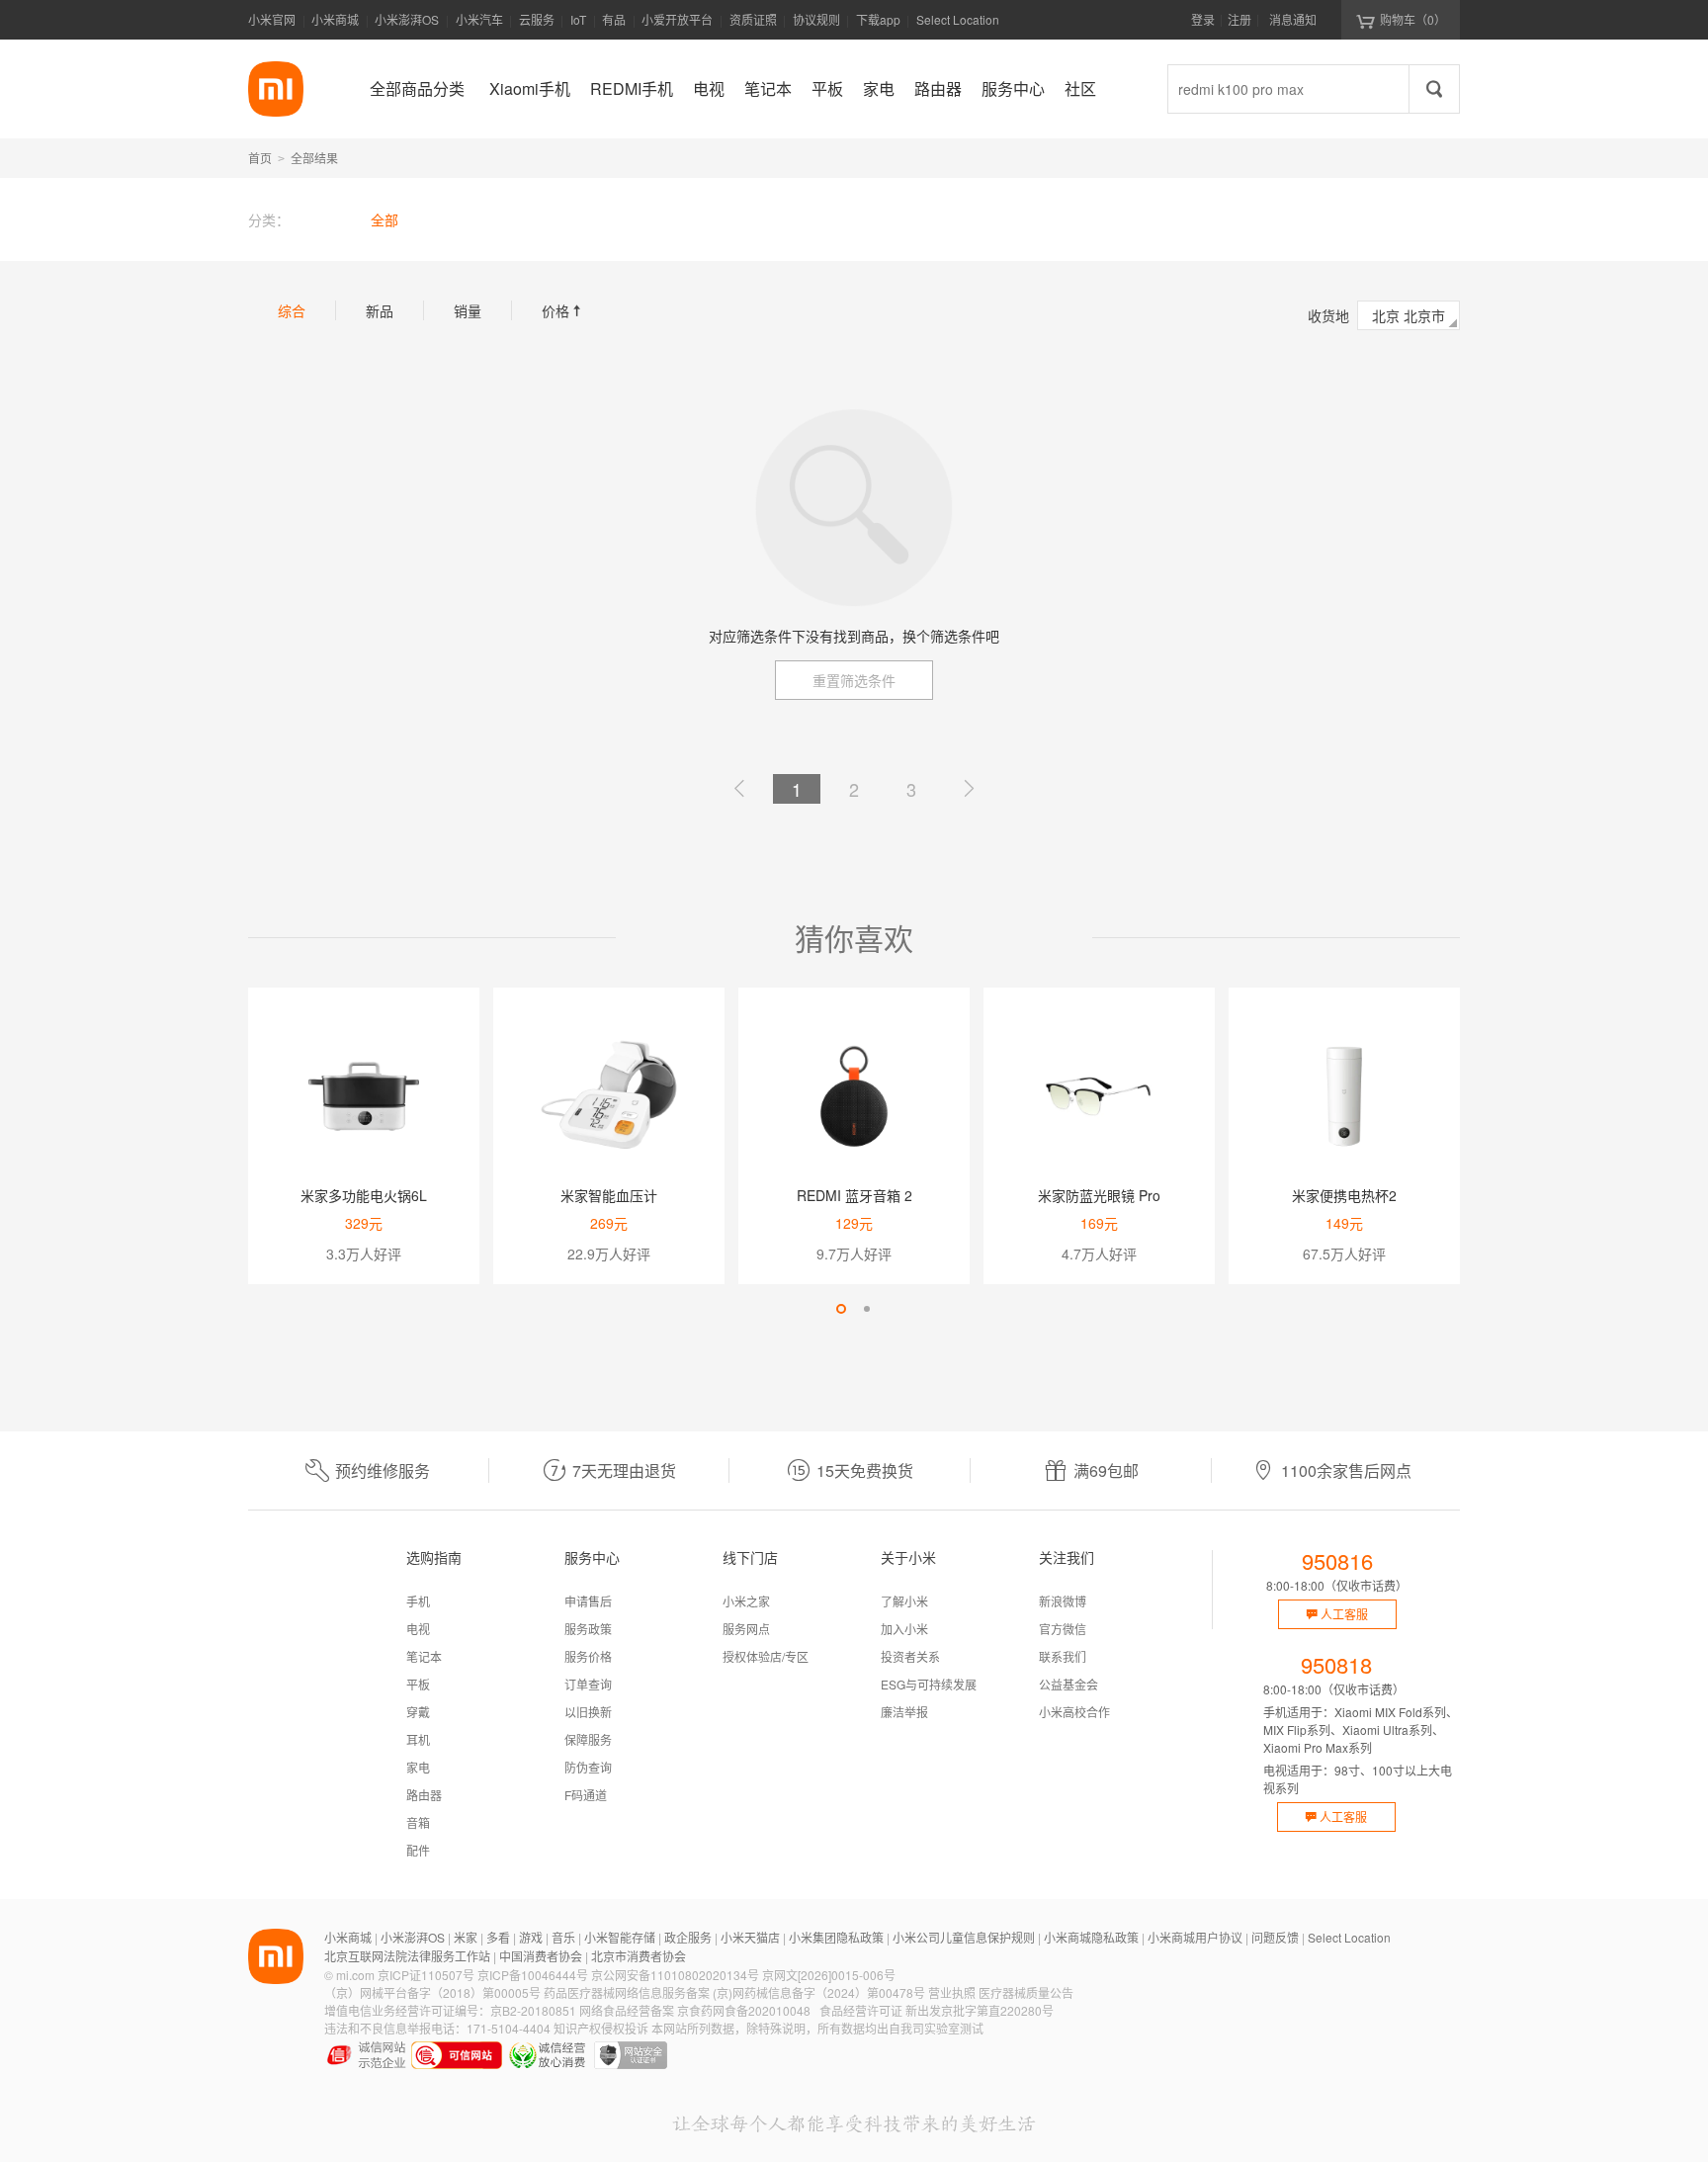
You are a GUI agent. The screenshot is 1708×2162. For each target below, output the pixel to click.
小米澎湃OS (407, 19)
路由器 (424, 1795)
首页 (260, 158)
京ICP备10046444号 (533, 1975)
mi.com (355, 1975)
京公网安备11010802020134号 (675, 1975)
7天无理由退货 (624, 1470)
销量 (468, 310)
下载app (878, 25)
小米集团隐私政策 (836, 1937)
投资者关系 (910, 1656)
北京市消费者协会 (639, 1956)
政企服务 (688, 1937)
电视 (418, 1629)
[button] (841, 1309)
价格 (563, 310)
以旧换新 (588, 1712)
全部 (384, 219)
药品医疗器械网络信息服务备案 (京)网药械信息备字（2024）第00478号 (734, 1992)
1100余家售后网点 (1346, 1470)
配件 (418, 1850)
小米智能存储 (620, 1937)
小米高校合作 (1074, 1712)
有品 (614, 19)
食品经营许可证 (861, 2010)
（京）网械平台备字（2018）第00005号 (432, 1992)
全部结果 (314, 158)
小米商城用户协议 (1195, 1937)
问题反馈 (1275, 1937)
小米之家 (746, 1601)
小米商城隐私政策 (1091, 1937)
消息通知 (1293, 19)
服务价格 (588, 1656)
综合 (292, 310)
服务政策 (588, 1629)
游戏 (531, 1937)
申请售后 (588, 1601)
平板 (418, 1684)
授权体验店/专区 (766, 1656)
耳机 (418, 1739)
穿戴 (418, 1712)
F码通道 (586, 1795)
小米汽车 (479, 19)
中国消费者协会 (541, 1956)
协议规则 (816, 19)
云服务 (537, 19)
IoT (578, 19)
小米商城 (335, 19)
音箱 (418, 1822)
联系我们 (1063, 1656)
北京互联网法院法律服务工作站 (407, 1956)
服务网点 (746, 1629)
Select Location (958, 19)
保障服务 (588, 1739)
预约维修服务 (383, 1470)
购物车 (1413, 19)
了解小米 (904, 1601)
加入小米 (904, 1629)
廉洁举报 (904, 1712)
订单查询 (588, 1684)
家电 (418, 1767)
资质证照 (753, 19)
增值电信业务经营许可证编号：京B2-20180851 (450, 2010)
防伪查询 (588, 1767)
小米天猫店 (750, 1937)
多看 (498, 1937)
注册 (1239, 19)
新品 (380, 310)
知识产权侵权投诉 (601, 2028)
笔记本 (424, 1656)
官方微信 (1063, 1629)
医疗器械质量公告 (1026, 1992)
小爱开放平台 (677, 19)
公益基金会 (1068, 1684)
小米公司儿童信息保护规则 (964, 1937)
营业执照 (952, 1992)
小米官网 (272, 19)
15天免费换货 (865, 1470)
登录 (1203, 19)
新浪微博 (1063, 1601)
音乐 (563, 1937)
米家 (466, 1937)
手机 (418, 1601)
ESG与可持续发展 (929, 1684)
